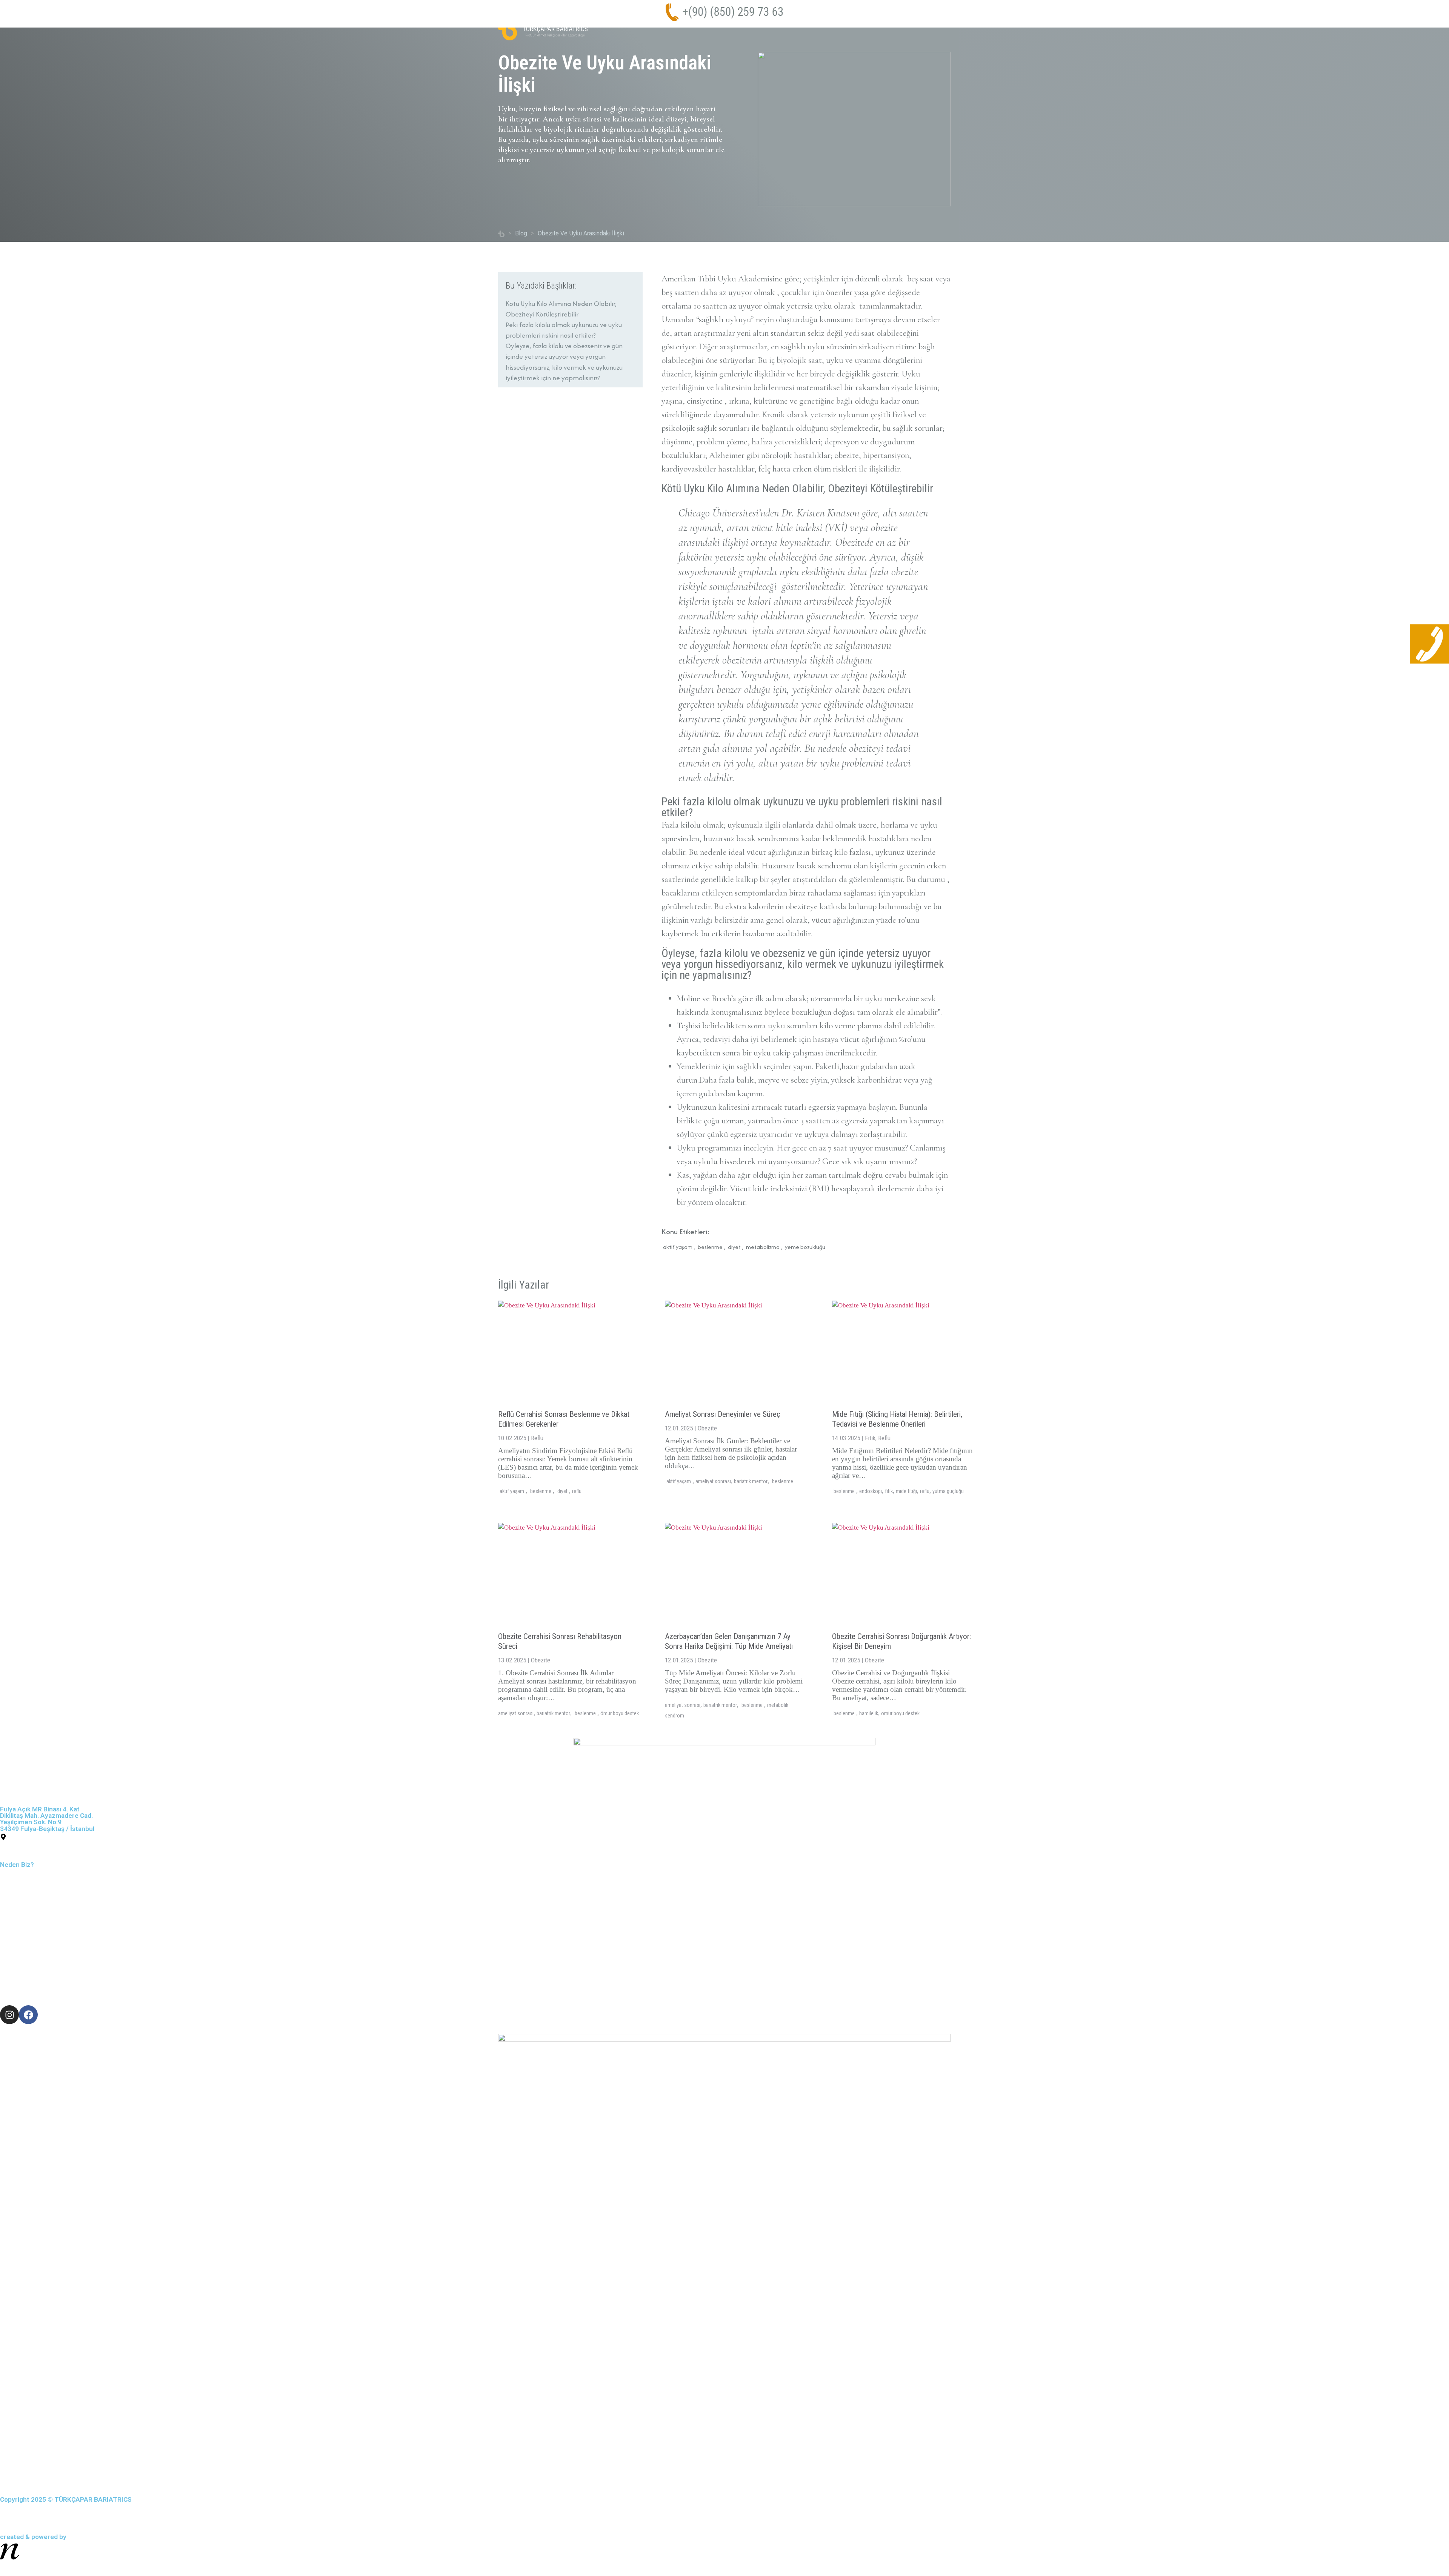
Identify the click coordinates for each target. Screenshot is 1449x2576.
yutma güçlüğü (948, 1491)
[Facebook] (28, 2015)
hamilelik (869, 1713)
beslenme (541, 1491)
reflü (577, 1491)
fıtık (889, 1491)
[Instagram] (9, 2015)
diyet (562, 1491)
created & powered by (33, 2537)
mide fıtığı (906, 1491)
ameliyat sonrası (713, 1481)
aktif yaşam (512, 1491)
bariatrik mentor (751, 1481)
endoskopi (871, 1491)
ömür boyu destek (620, 1713)
